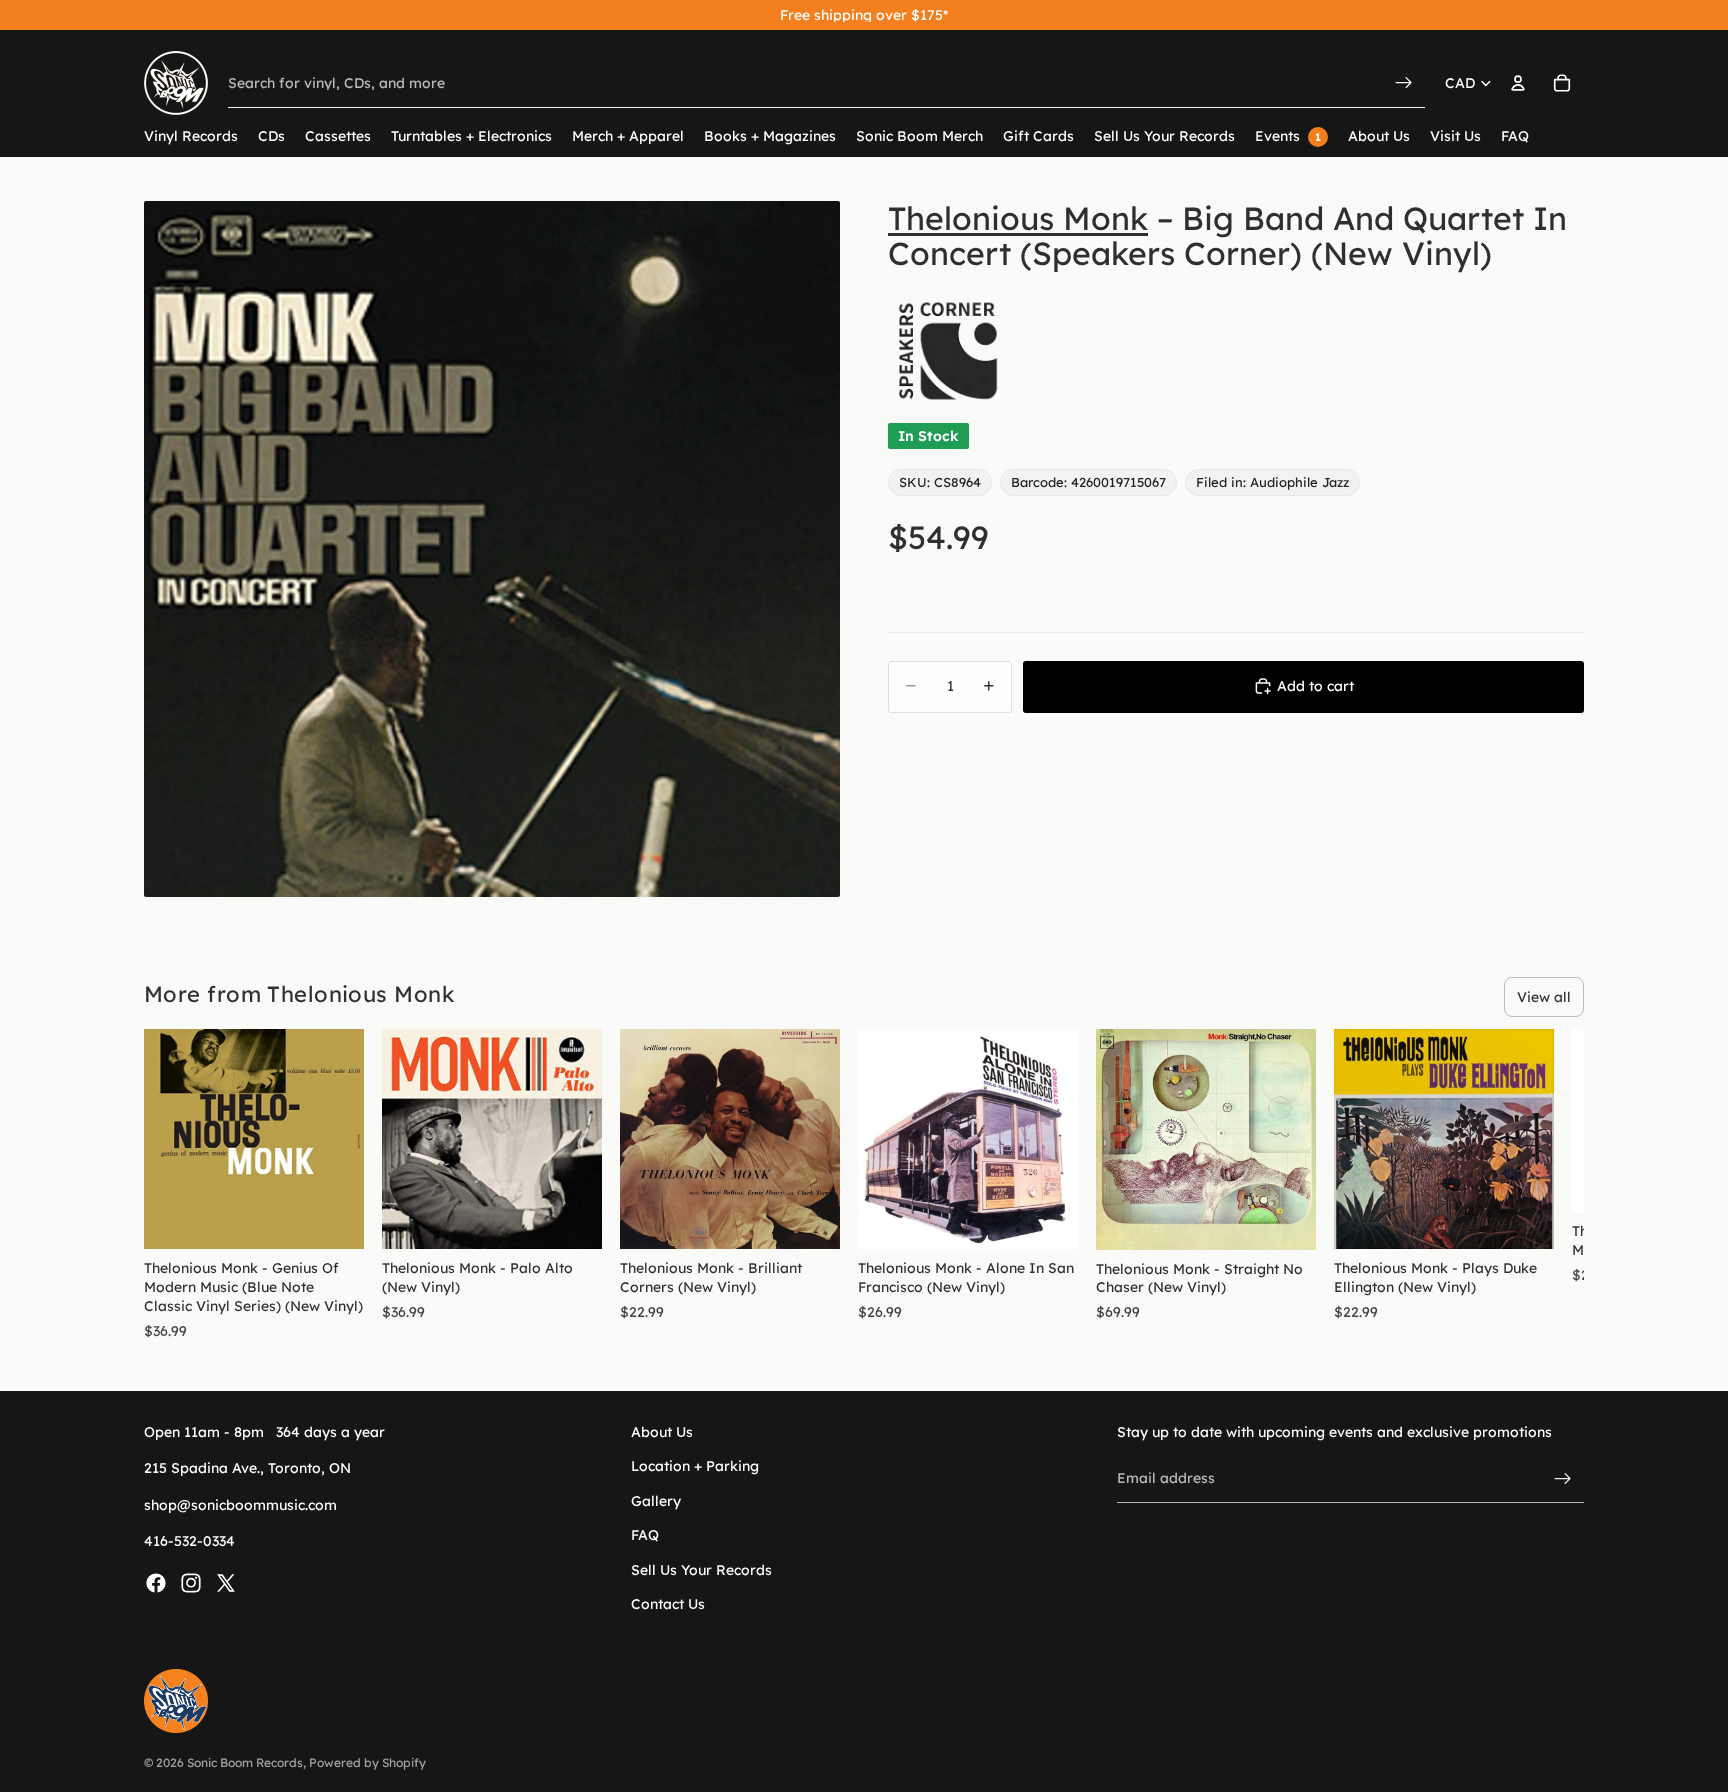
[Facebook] (156, 1582)
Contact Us (668, 1603)
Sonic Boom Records (245, 1762)
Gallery (656, 1500)
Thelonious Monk (1018, 218)
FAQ (645, 1535)
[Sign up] (1563, 1478)
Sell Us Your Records (701, 1569)
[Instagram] (191, 1582)
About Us (662, 1432)
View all (1544, 997)
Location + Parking (695, 1466)
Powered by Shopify (367, 1762)
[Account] (1518, 83)
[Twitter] (226, 1582)
